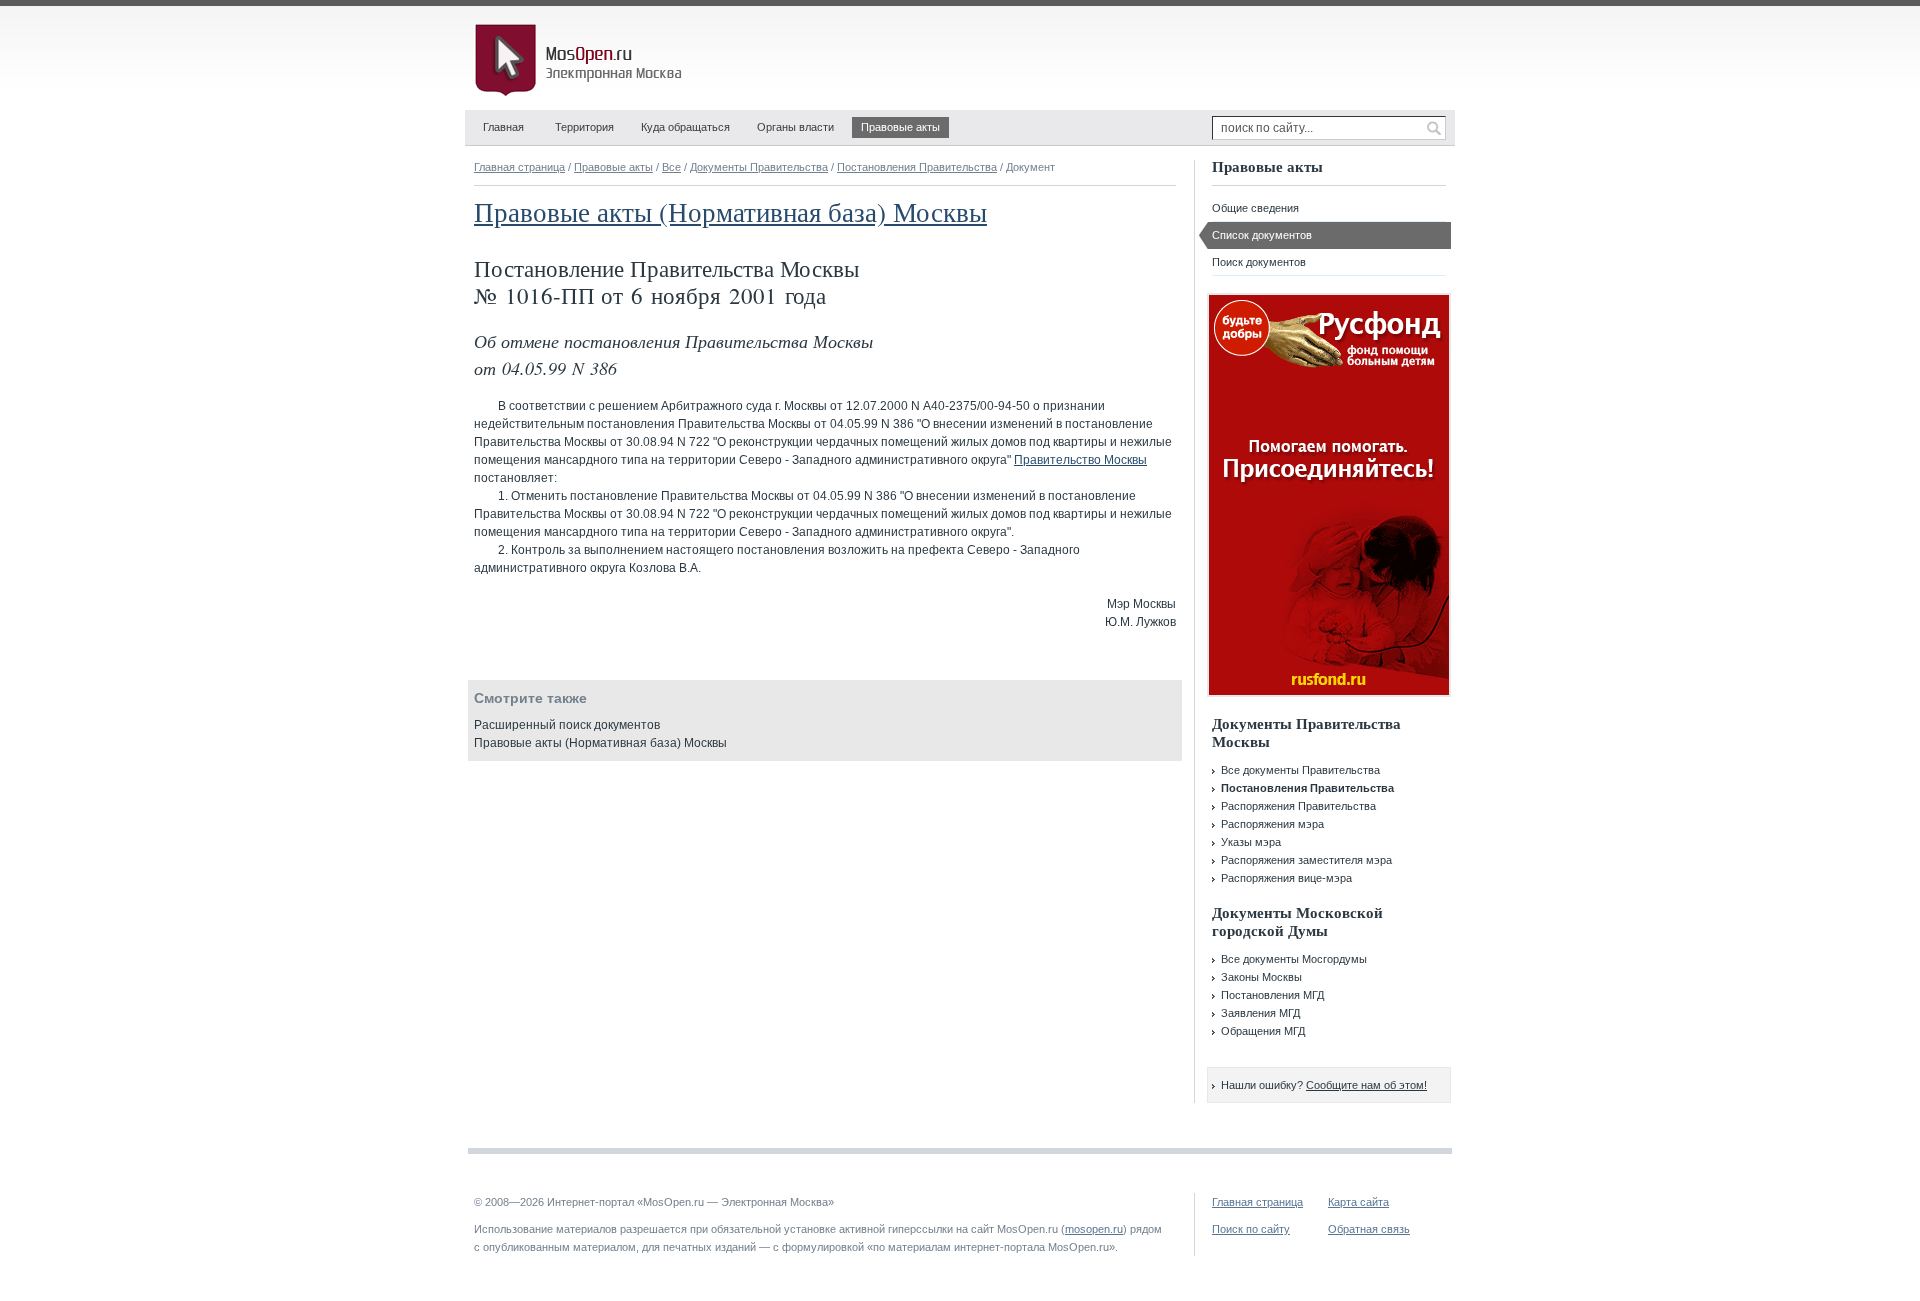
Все (671, 167)
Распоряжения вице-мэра (1286, 878)
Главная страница (519, 167)
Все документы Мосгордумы (1294, 959)
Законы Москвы (1261, 977)
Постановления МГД (1272, 995)
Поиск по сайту (1251, 1229)
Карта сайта (1358, 1202)
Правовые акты (900, 127)
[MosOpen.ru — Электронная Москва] (582, 60)
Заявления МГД (1260, 1013)
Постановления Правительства (917, 167)
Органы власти (795, 127)
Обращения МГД (1263, 1031)
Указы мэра (1251, 842)
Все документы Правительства (1300, 770)
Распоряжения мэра (1272, 824)
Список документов (1262, 235)
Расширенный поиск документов (567, 725)
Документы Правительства (759, 167)
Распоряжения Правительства (1298, 806)
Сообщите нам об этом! (1366, 1085)
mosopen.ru (1094, 1229)
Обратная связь (1369, 1229)
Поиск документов (1259, 262)
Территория (584, 127)
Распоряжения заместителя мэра (1306, 860)
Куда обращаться (685, 127)
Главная (503, 127)
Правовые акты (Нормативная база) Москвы (730, 212)
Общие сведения (1255, 208)
